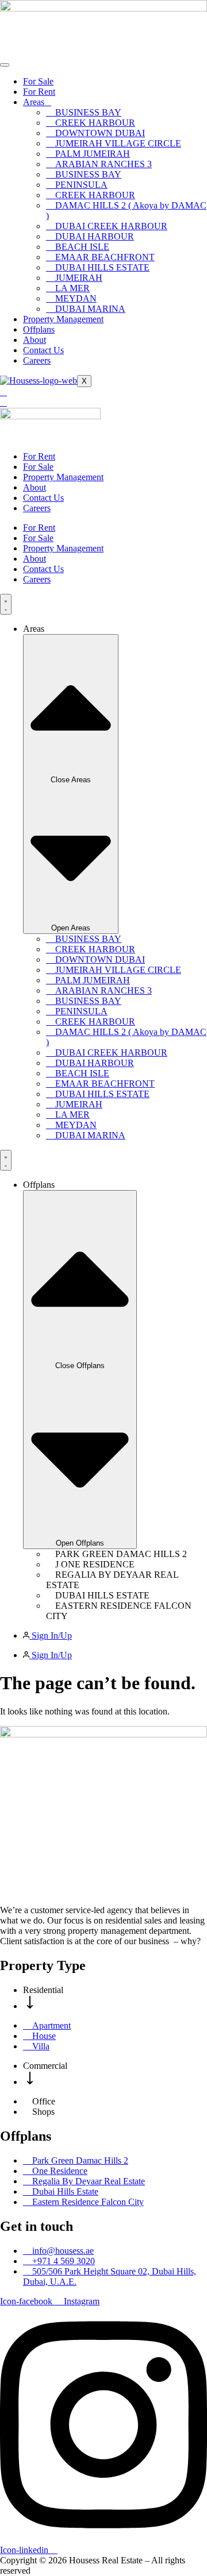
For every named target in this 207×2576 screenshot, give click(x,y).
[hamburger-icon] (5, 65)
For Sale (38, 81)
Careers (37, 360)
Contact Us (43, 350)
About (34, 340)
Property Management (63, 319)
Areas (34, 102)
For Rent (39, 92)
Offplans (39, 329)
